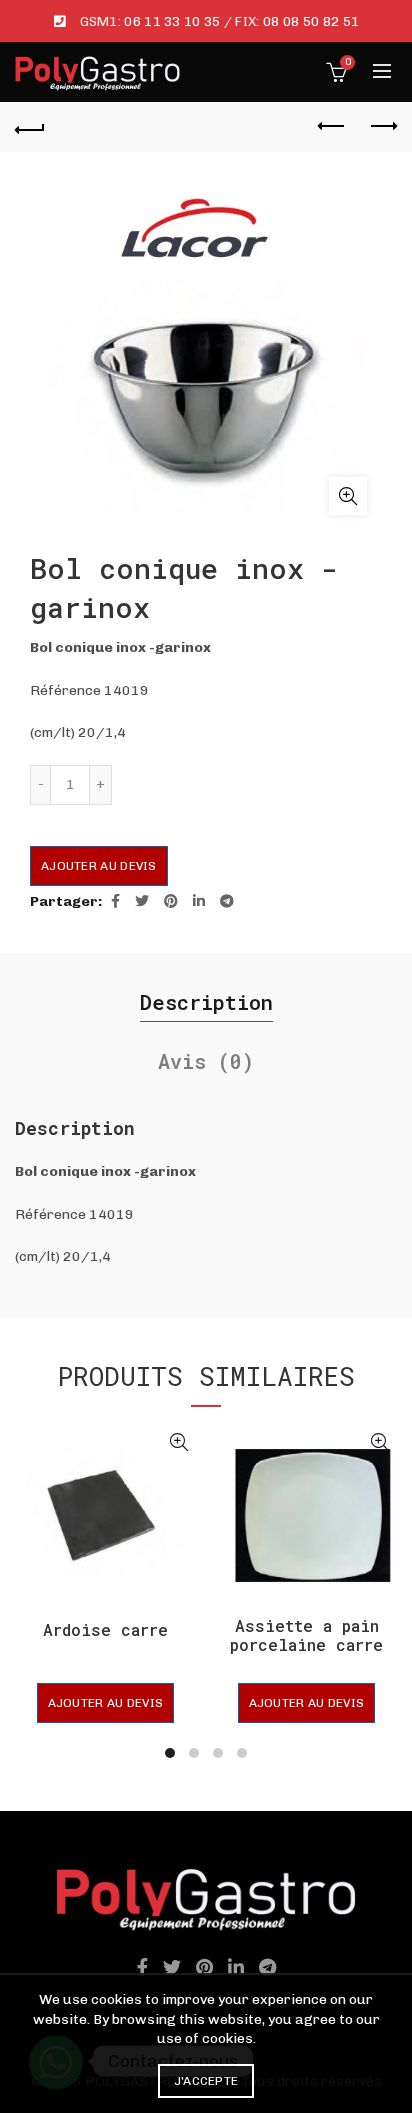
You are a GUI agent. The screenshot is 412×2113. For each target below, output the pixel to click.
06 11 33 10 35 (172, 21)
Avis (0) (206, 1061)
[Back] (30, 127)
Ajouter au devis (99, 866)
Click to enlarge (348, 496)
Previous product (332, 127)
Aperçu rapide (178, 1442)
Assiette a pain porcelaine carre (306, 1635)
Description (206, 1002)
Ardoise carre (105, 1629)
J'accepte (206, 2081)
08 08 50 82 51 (311, 21)
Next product (382, 127)
